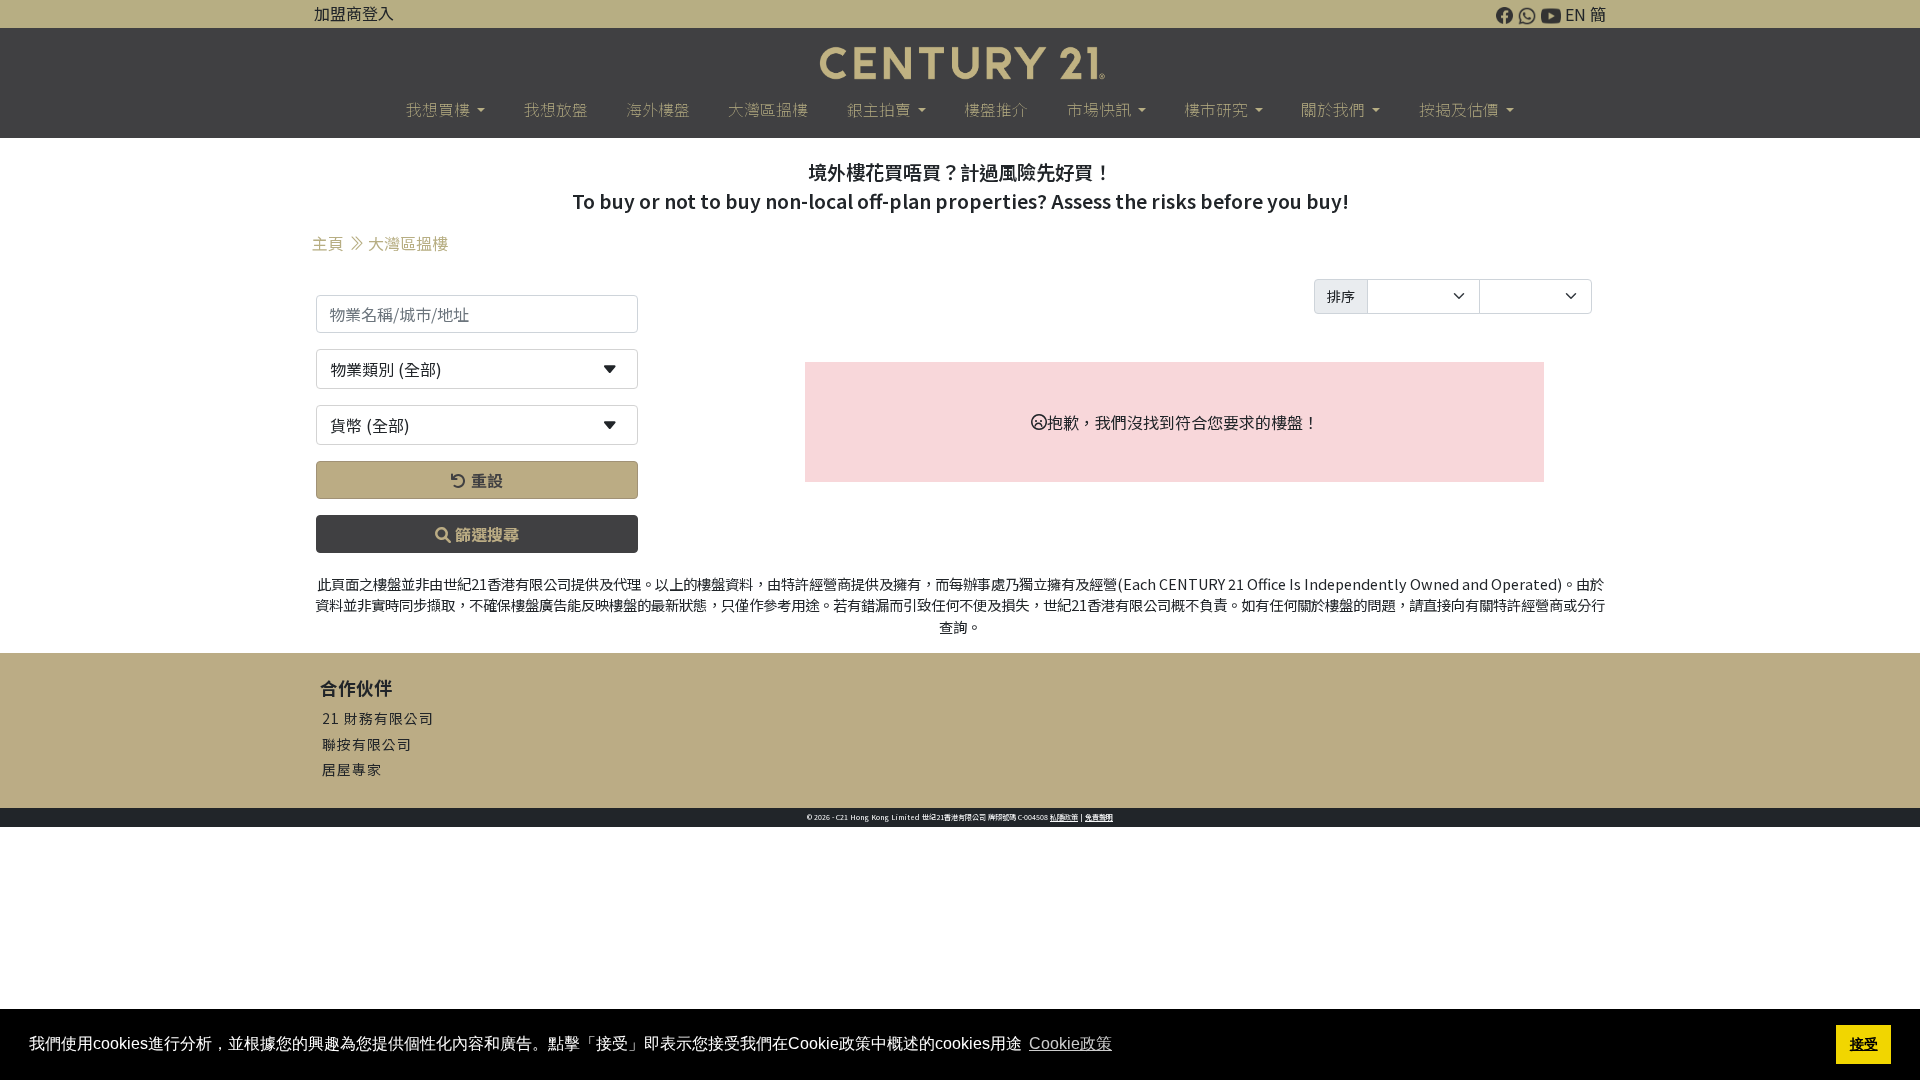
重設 (485, 480)
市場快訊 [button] (1100, 109)
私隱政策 (1064, 817)
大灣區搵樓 (408, 243)
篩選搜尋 (485, 534)
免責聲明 (1099, 817)
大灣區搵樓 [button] (768, 109)
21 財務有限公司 (378, 718)
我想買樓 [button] (439, 109)
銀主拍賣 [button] (880, 109)
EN (1575, 14)
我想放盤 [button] (556, 109)
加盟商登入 (354, 13)
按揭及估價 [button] (1460, 109)
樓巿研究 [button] (1217, 109)
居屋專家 (352, 769)
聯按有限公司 (367, 744)
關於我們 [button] (1334, 109)
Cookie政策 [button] (1070, 1043)
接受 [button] (1864, 1044)
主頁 (328, 243)
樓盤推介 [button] (996, 109)
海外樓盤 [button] (658, 109)
